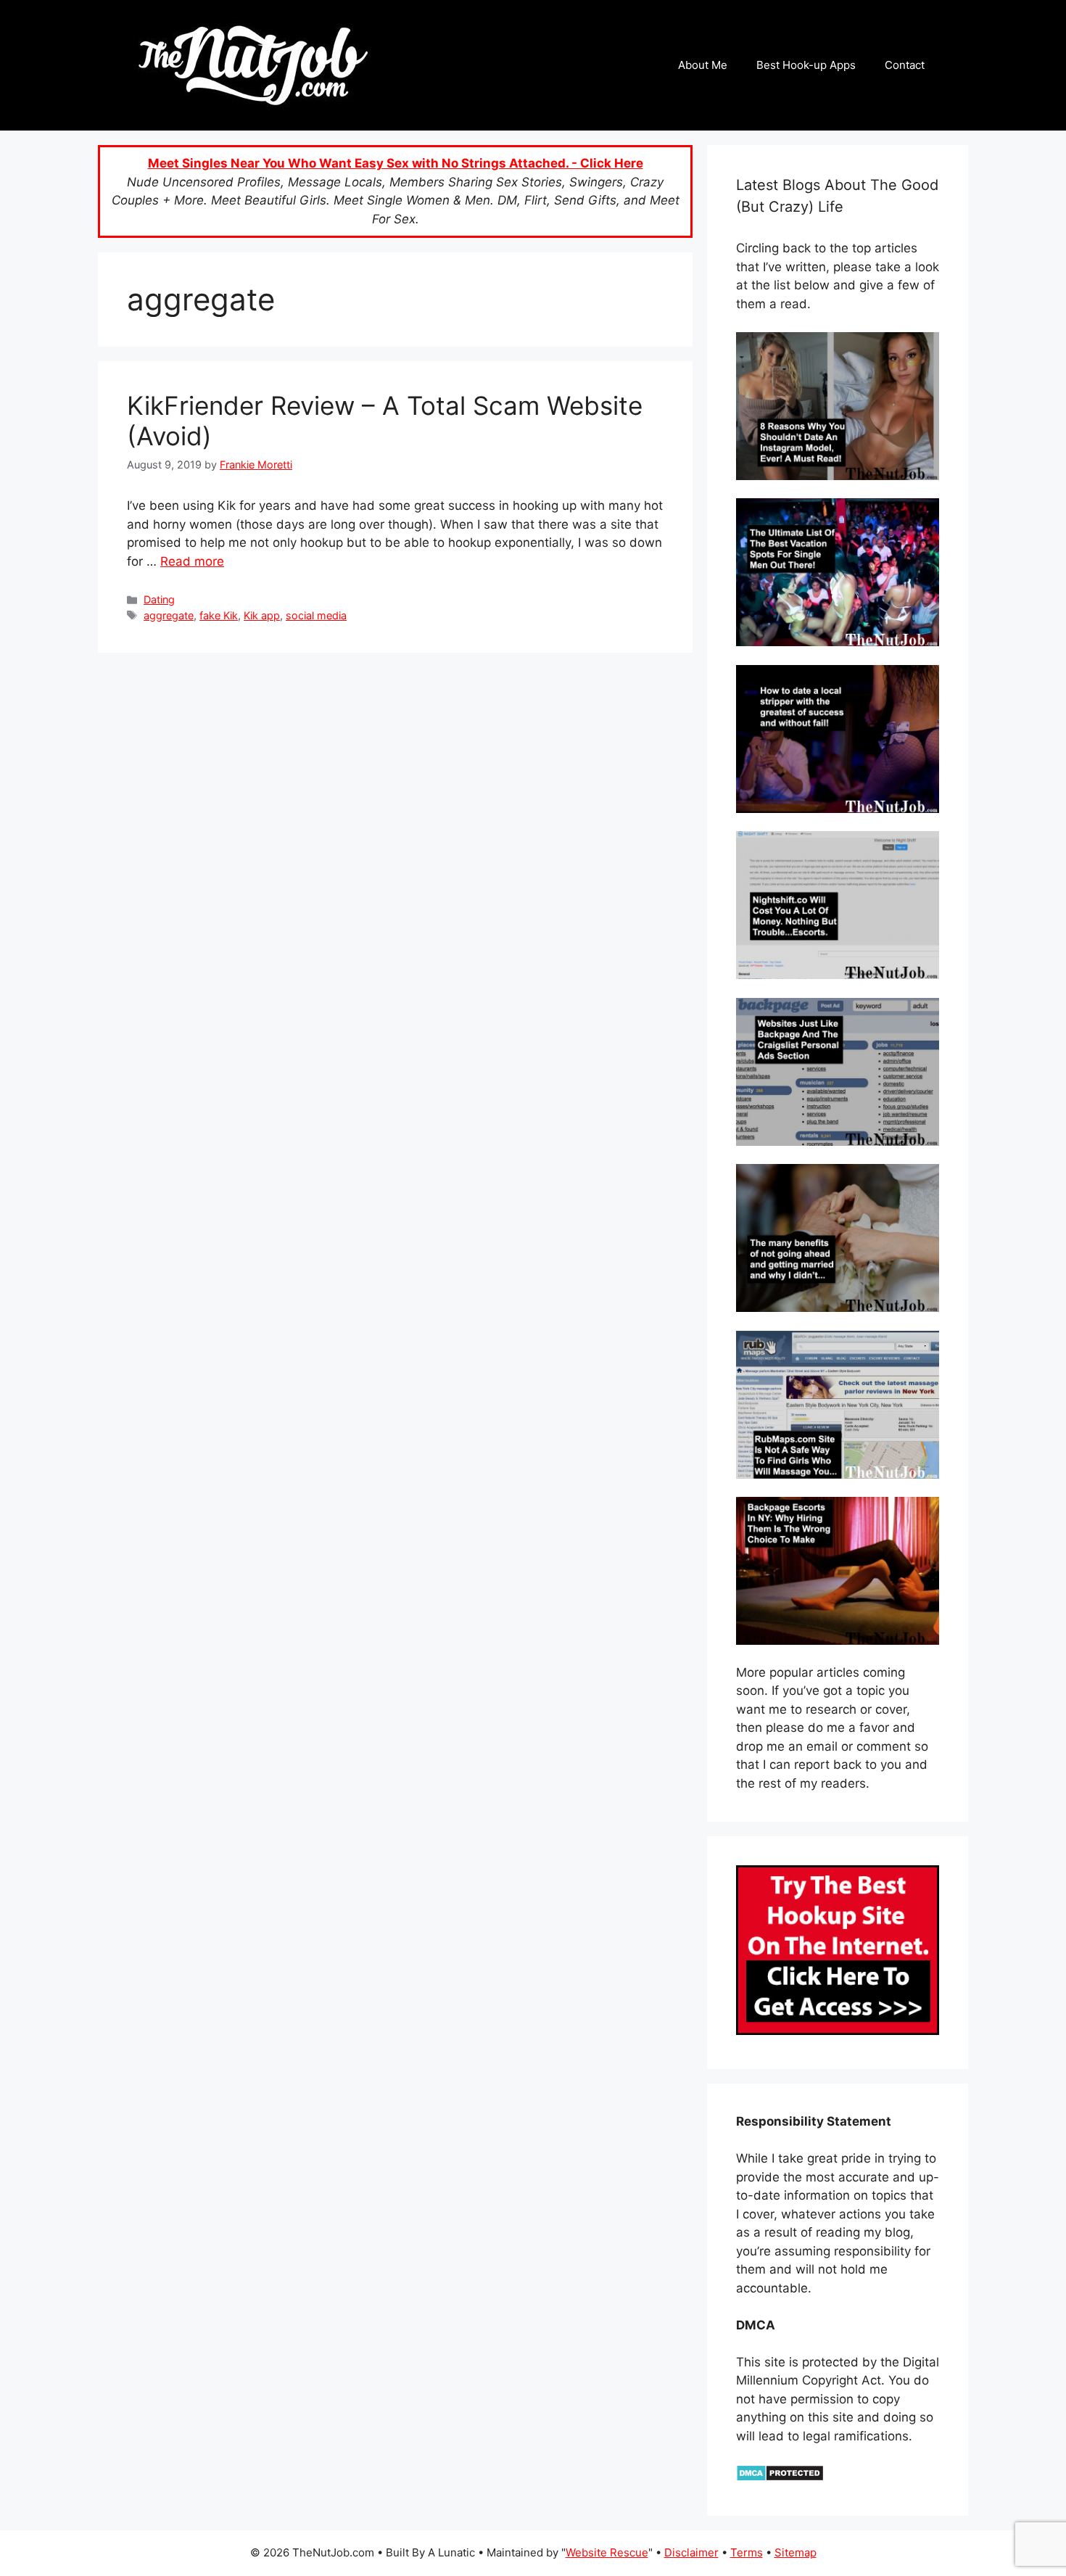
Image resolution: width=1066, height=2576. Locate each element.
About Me (703, 65)
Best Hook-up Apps (806, 65)
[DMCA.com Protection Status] (780, 2477)
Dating (159, 599)
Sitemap (796, 2552)
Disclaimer (691, 2552)
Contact (905, 65)
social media (316, 615)
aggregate (169, 615)
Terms (747, 2552)
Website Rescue (607, 2552)
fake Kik (219, 615)
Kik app (262, 615)
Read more (192, 561)
